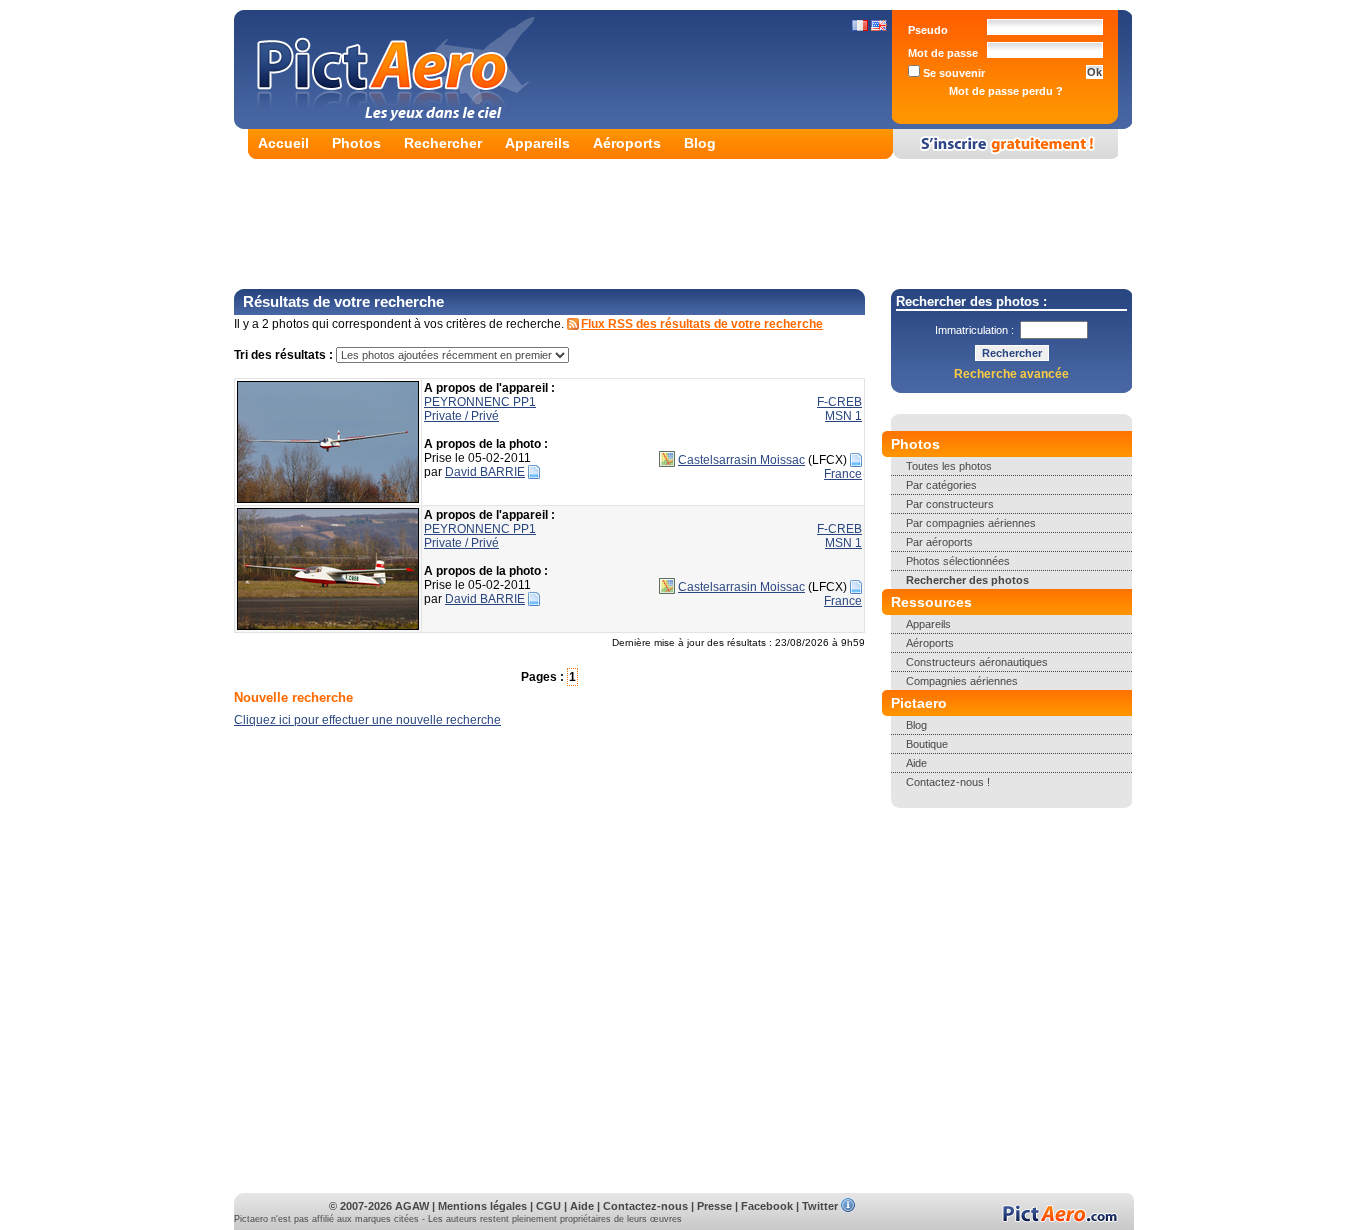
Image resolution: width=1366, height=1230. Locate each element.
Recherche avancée (1011, 374)
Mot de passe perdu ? (1006, 91)
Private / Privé (461, 416)
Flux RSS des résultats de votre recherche (702, 324)
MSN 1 (843, 416)
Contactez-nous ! (948, 782)
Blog (700, 143)
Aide (916, 763)
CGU (548, 1206)
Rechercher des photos (967, 580)
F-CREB (839, 402)
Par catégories (941, 485)
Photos (356, 143)
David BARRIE (485, 472)
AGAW (412, 1206)
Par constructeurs (950, 504)
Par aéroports (939, 542)
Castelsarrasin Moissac (741, 460)
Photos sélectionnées (958, 561)
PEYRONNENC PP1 (480, 402)
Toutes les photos (949, 466)
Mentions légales (482, 1206)
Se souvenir (952, 73)
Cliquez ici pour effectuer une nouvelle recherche (367, 720)
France (843, 474)
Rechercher (443, 143)
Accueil (283, 143)
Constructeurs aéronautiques (977, 662)
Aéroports (627, 143)
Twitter (820, 1206)
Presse (714, 1206)
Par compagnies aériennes (971, 523)
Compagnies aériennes (962, 681)
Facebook (767, 1206)
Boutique (927, 744)
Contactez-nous (645, 1206)
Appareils (537, 143)
